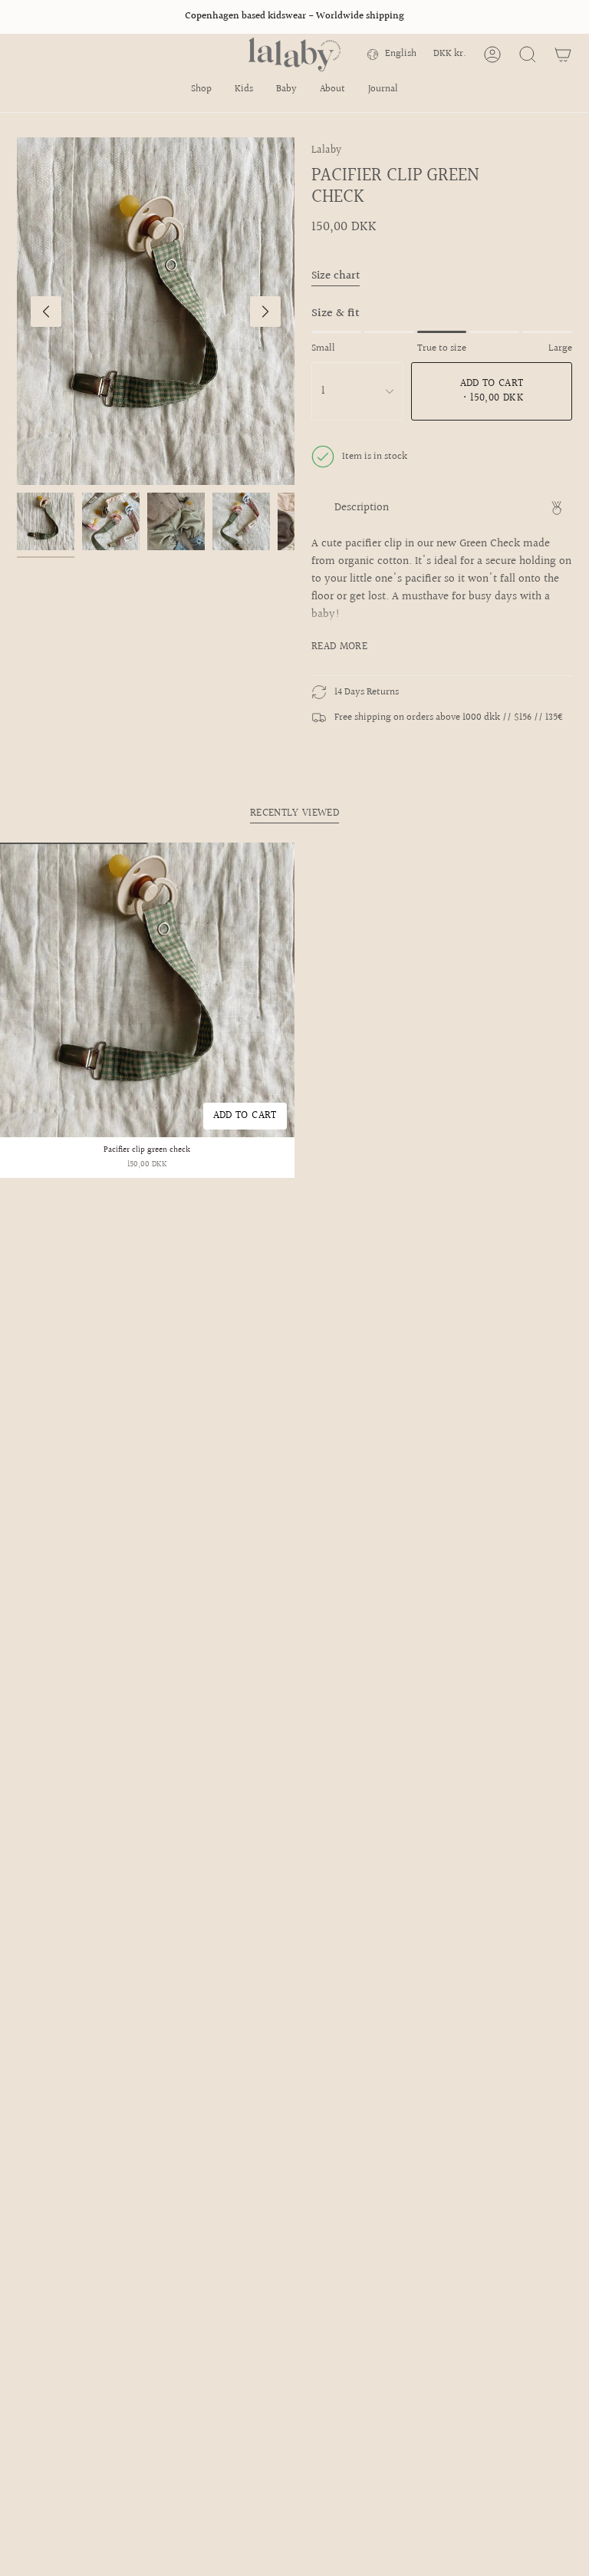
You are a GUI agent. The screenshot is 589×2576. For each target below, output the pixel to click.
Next (265, 312)
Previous (46, 312)
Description (362, 508)
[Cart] (563, 54)
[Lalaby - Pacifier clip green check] (147, 990)
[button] (201, 91)
